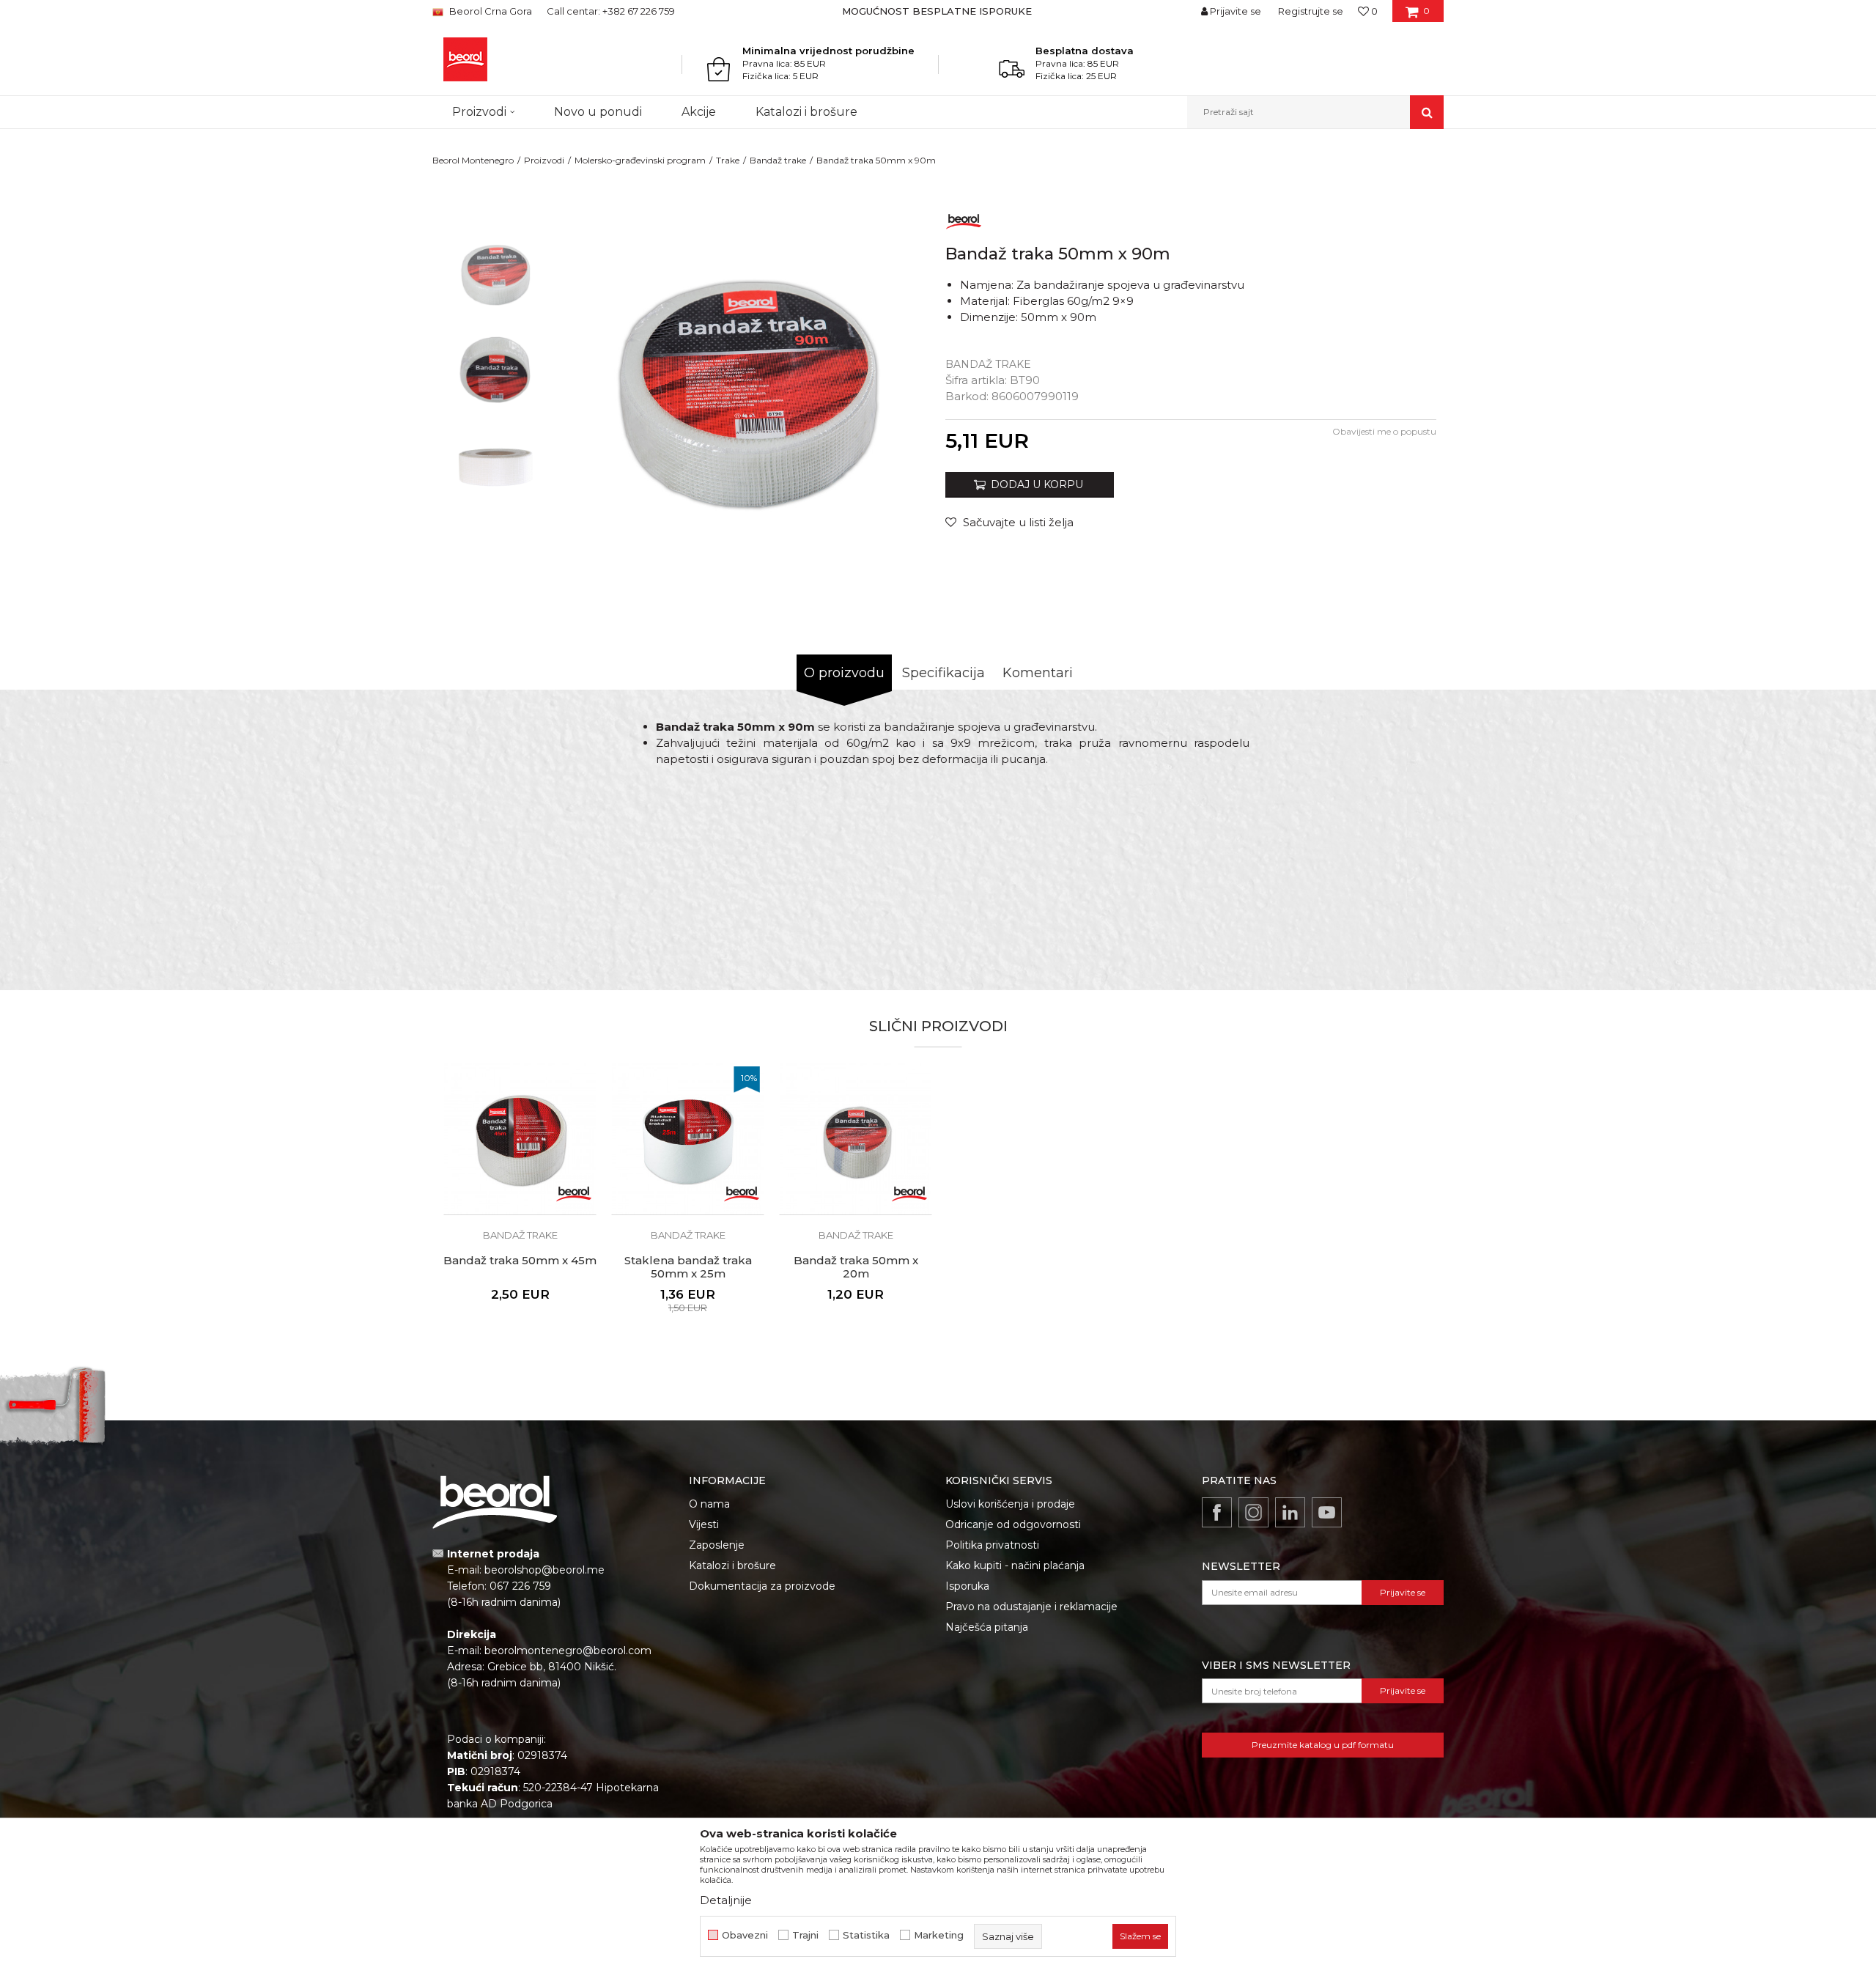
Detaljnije (726, 1900)
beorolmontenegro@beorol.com (568, 1651)
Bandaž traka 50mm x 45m (520, 1261)
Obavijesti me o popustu (1384, 431)
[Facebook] (1217, 1512)
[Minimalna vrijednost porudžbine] (723, 69)
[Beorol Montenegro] (465, 59)
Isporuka (967, 1586)
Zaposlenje (717, 1545)
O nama (709, 1504)
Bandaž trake (778, 160)
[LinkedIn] (1290, 1512)
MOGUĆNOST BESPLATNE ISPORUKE (937, 11)
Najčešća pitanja (987, 1627)
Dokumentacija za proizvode (762, 1586)
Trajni (805, 1935)
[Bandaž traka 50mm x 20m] (856, 1139)
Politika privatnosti (992, 1545)
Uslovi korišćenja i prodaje (1010, 1504)
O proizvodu (844, 673)
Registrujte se (1311, 11)
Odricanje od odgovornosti (1013, 1524)
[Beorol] (964, 219)
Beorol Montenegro (473, 160)
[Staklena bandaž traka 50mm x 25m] (688, 1139)
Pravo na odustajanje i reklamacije (1031, 1607)
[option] (938, 11)
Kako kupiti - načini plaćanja (1015, 1566)
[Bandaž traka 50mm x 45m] (520, 1139)
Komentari (1038, 673)
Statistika (866, 1935)
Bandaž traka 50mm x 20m (856, 1267)
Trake (728, 160)
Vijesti (704, 1524)
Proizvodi (544, 160)
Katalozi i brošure (732, 1566)
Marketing (939, 1935)
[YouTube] (1327, 1512)
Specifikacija (943, 673)
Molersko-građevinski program (640, 160)
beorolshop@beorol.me (544, 1570)
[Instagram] (1253, 1512)
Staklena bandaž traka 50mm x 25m (688, 1267)
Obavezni (745, 1935)
